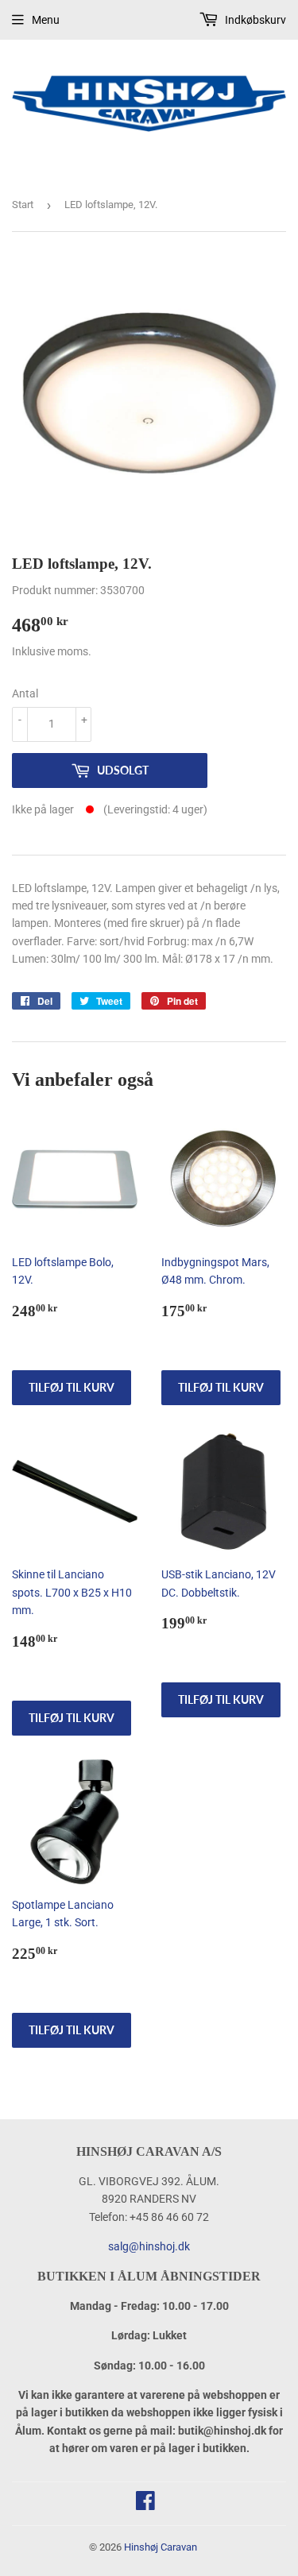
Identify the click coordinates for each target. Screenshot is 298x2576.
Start (23, 205)
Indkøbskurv (254, 20)
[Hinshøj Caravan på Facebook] (145, 2505)
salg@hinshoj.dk (149, 2246)
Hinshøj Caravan (161, 2547)
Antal (25, 693)
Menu (46, 20)
